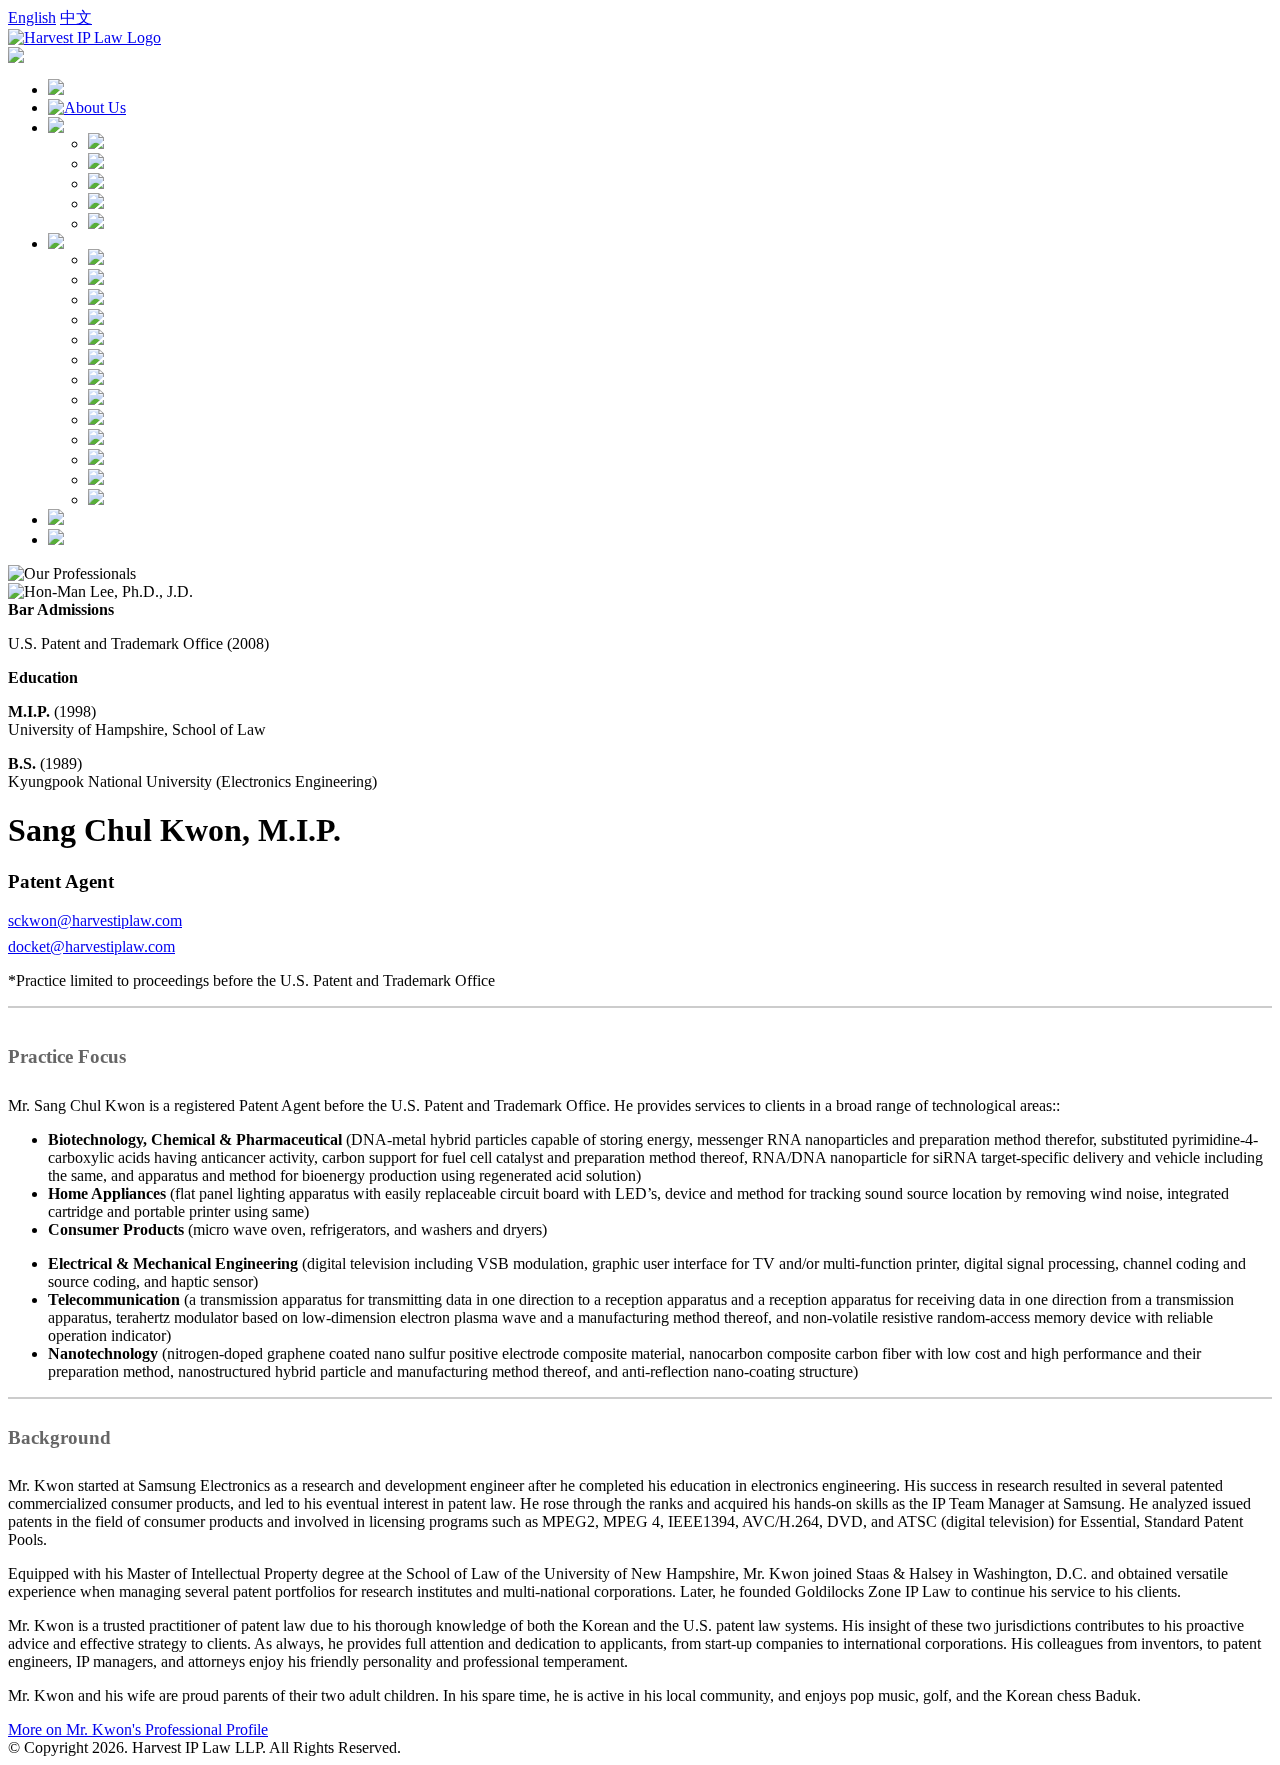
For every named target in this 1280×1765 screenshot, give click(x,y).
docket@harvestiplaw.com (91, 946)
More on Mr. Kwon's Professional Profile (138, 1729)
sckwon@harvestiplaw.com (95, 920)
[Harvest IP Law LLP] (84, 37)
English (32, 17)
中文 (76, 17)
